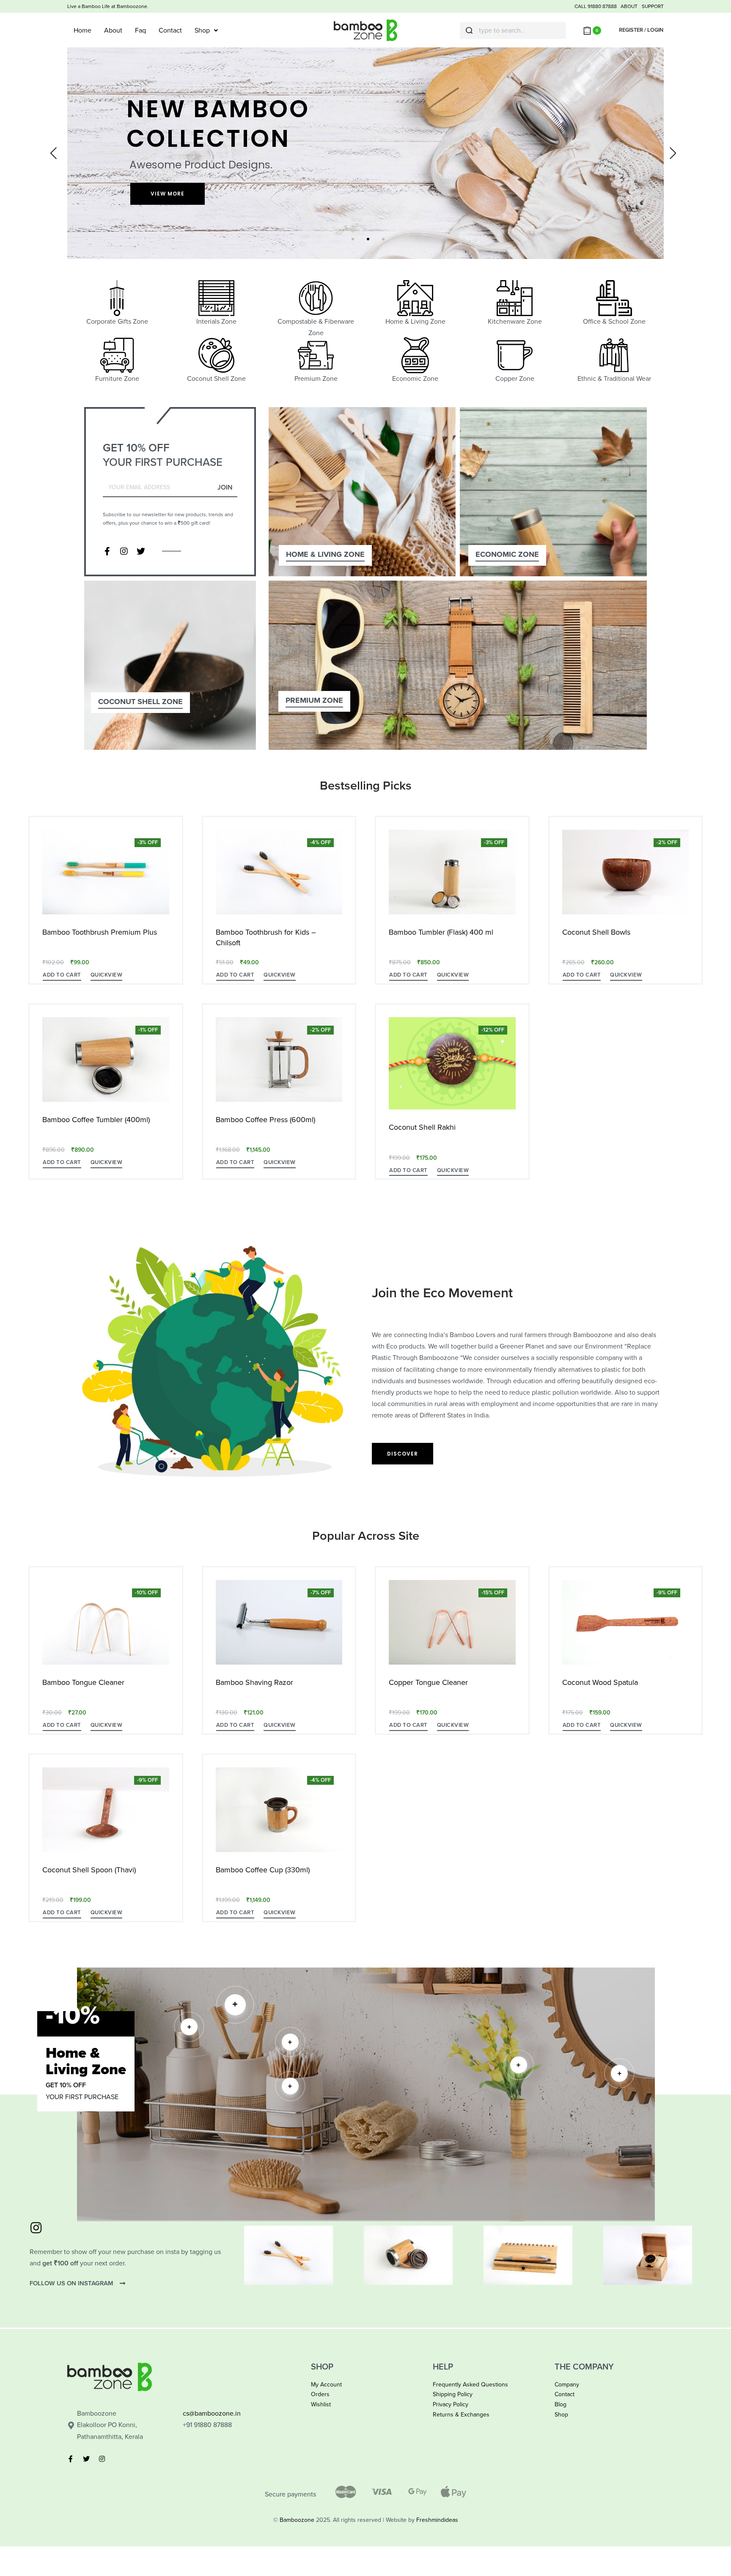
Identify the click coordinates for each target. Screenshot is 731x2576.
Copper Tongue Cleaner (428, 1682)
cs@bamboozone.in (212, 2414)
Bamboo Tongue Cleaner (83, 1682)
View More (168, 194)
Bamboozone (297, 2520)
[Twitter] (141, 551)
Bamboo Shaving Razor (254, 1682)
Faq (140, 30)
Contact (170, 30)
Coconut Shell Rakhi (422, 1127)
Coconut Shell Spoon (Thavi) (89, 1870)
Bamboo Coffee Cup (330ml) (263, 1870)
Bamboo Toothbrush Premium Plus (100, 932)
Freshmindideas (437, 2520)
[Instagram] (124, 551)
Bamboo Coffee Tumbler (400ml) (96, 1120)
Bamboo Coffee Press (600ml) (265, 1120)
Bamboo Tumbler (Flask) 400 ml (441, 932)
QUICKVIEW (107, 975)
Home (82, 30)
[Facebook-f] (107, 551)
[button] (62, 976)
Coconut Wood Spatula (600, 1682)
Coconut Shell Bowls (596, 932)
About (113, 30)
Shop (202, 30)
